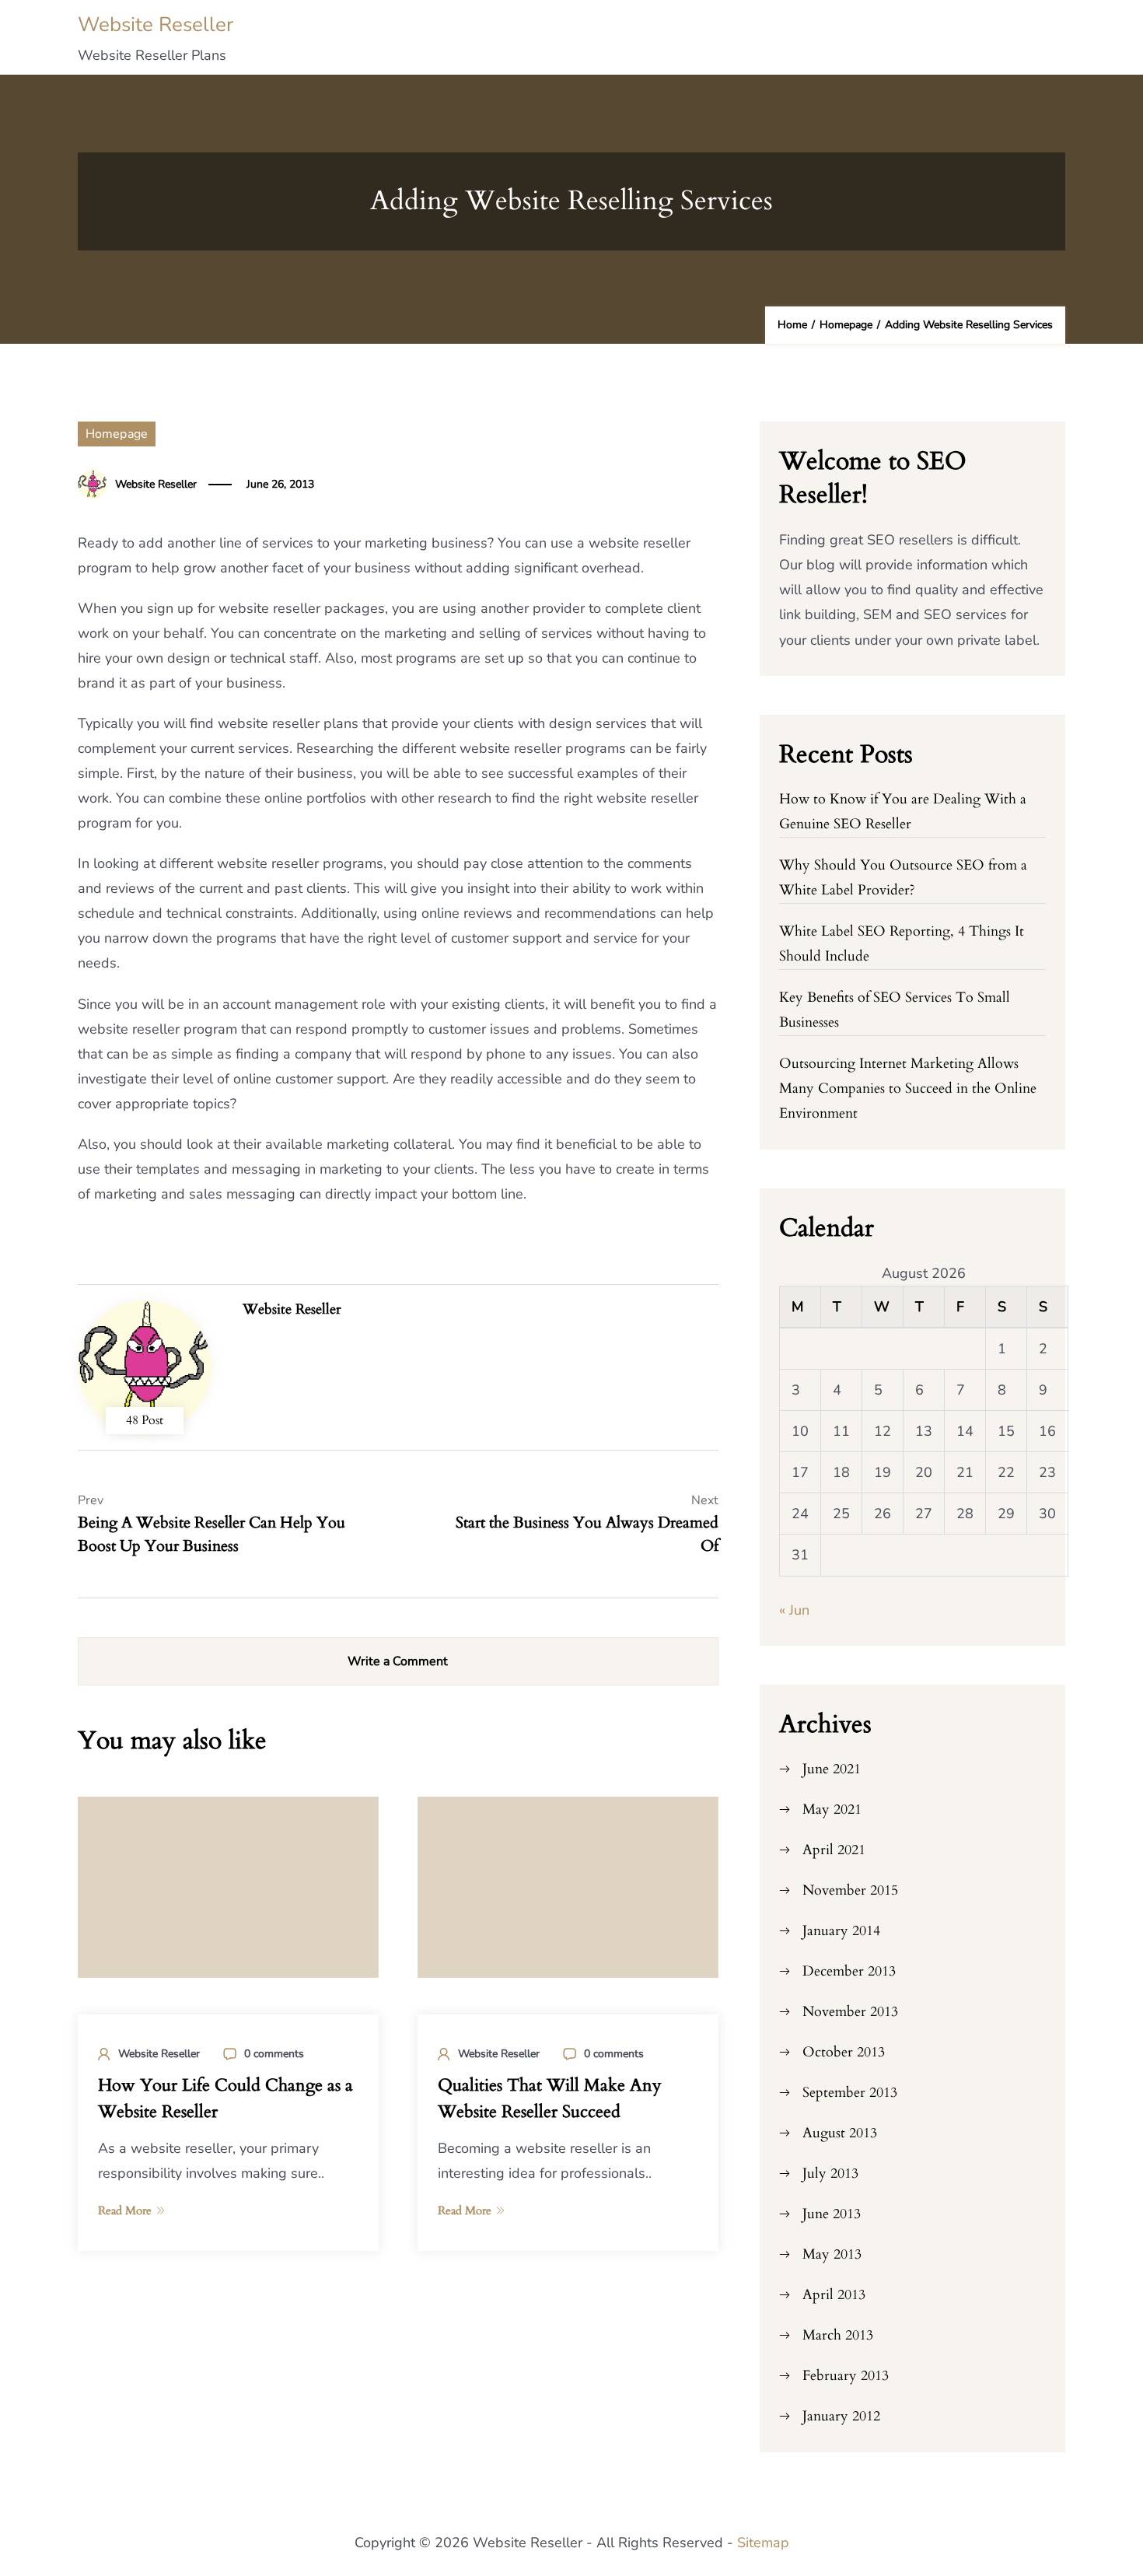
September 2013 (850, 2093)
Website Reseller (156, 24)
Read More (125, 2210)
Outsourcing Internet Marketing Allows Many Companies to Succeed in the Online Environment (908, 1088)
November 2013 (850, 2012)
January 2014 (841, 1931)
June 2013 (832, 2214)
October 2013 (844, 2052)
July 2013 (830, 2173)
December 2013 (849, 1971)
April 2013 (834, 2295)
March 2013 (838, 2335)
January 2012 (841, 2416)
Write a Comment (398, 1661)
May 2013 (832, 2254)
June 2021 (832, 1769)
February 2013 (846, 2376)
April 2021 (834, 1850)
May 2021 (832, 1809)
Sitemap (763, 2543)
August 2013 (840, 2133)
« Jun (794, 1610)
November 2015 (850, 1890)
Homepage (117, 434)
